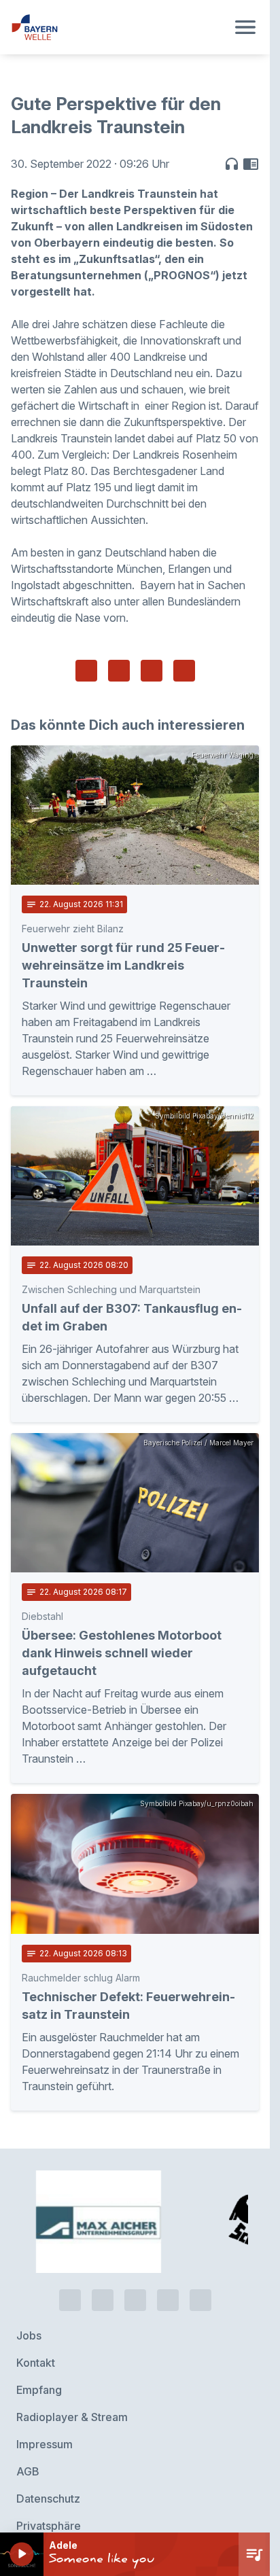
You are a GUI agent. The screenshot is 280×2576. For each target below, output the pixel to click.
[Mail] (200, 2272)
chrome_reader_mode (251, 164)
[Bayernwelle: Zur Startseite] (119, 27)
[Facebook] (135, 2272)
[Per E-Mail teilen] (184, 671)
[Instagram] (168, 2272)
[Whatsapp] (103, 2272)
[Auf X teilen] (119, 671)
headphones (232, 164)
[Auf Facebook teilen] (86, 671)
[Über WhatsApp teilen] (152, 671)
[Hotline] (70, 2272)
